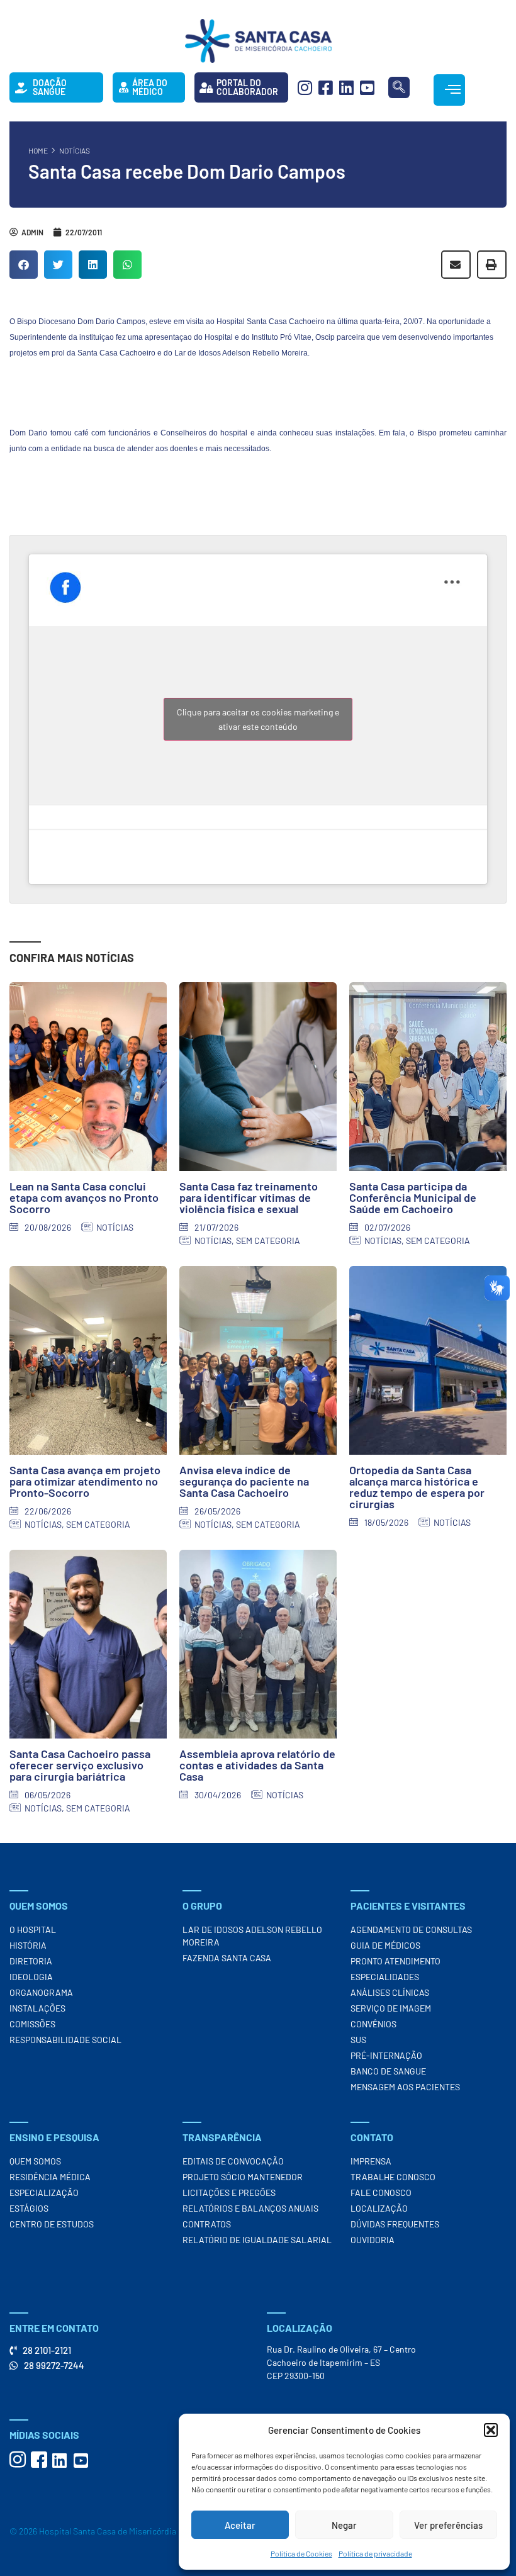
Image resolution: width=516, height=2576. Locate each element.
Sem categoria (268, 1240)
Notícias (75, 150)
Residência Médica (50, 2177)
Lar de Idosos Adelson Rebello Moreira (252, 1936)
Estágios (29, 2208)
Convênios (373, 2024)
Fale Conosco (381, 2192)
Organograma (41, 1992)
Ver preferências (448, 2525)
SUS (358, 2040)
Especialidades (385, 1977)
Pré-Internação (386, 2055)
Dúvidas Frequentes (395, 2224)
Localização (379, 2208)
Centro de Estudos (52, 2224)
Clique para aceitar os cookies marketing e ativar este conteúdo (258, 719)
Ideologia (31, 1977)
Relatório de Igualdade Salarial (257, 2240)
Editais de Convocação (233, 2161)
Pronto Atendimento (395, 1961)
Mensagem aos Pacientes (405, 2087)
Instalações (37, 2008)
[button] (491, 2430)
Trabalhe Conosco (393, 2177)
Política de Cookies (301, 2553)
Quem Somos (35, 2161)
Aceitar (240, 2525)
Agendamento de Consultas (411, 1929)
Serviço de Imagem (391, 2008)
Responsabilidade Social (65, 2040)
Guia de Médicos (385, 1945)
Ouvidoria (373, 2240)
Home (38, 150)
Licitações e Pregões (229, 2192)
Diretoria (31, 1961)
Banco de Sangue (388, 2071)
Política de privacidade (375, 2553)
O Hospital (33, 1929)
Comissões (32, 2024)
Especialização (44, 2192)
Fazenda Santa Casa (227, 1958)
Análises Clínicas (390, 1992)
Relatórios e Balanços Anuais (250, 2208)
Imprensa (371, 2161)
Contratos (207, 2224)
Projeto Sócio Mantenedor (243, 2177)
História (28, 1945)
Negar (344, 2525)
